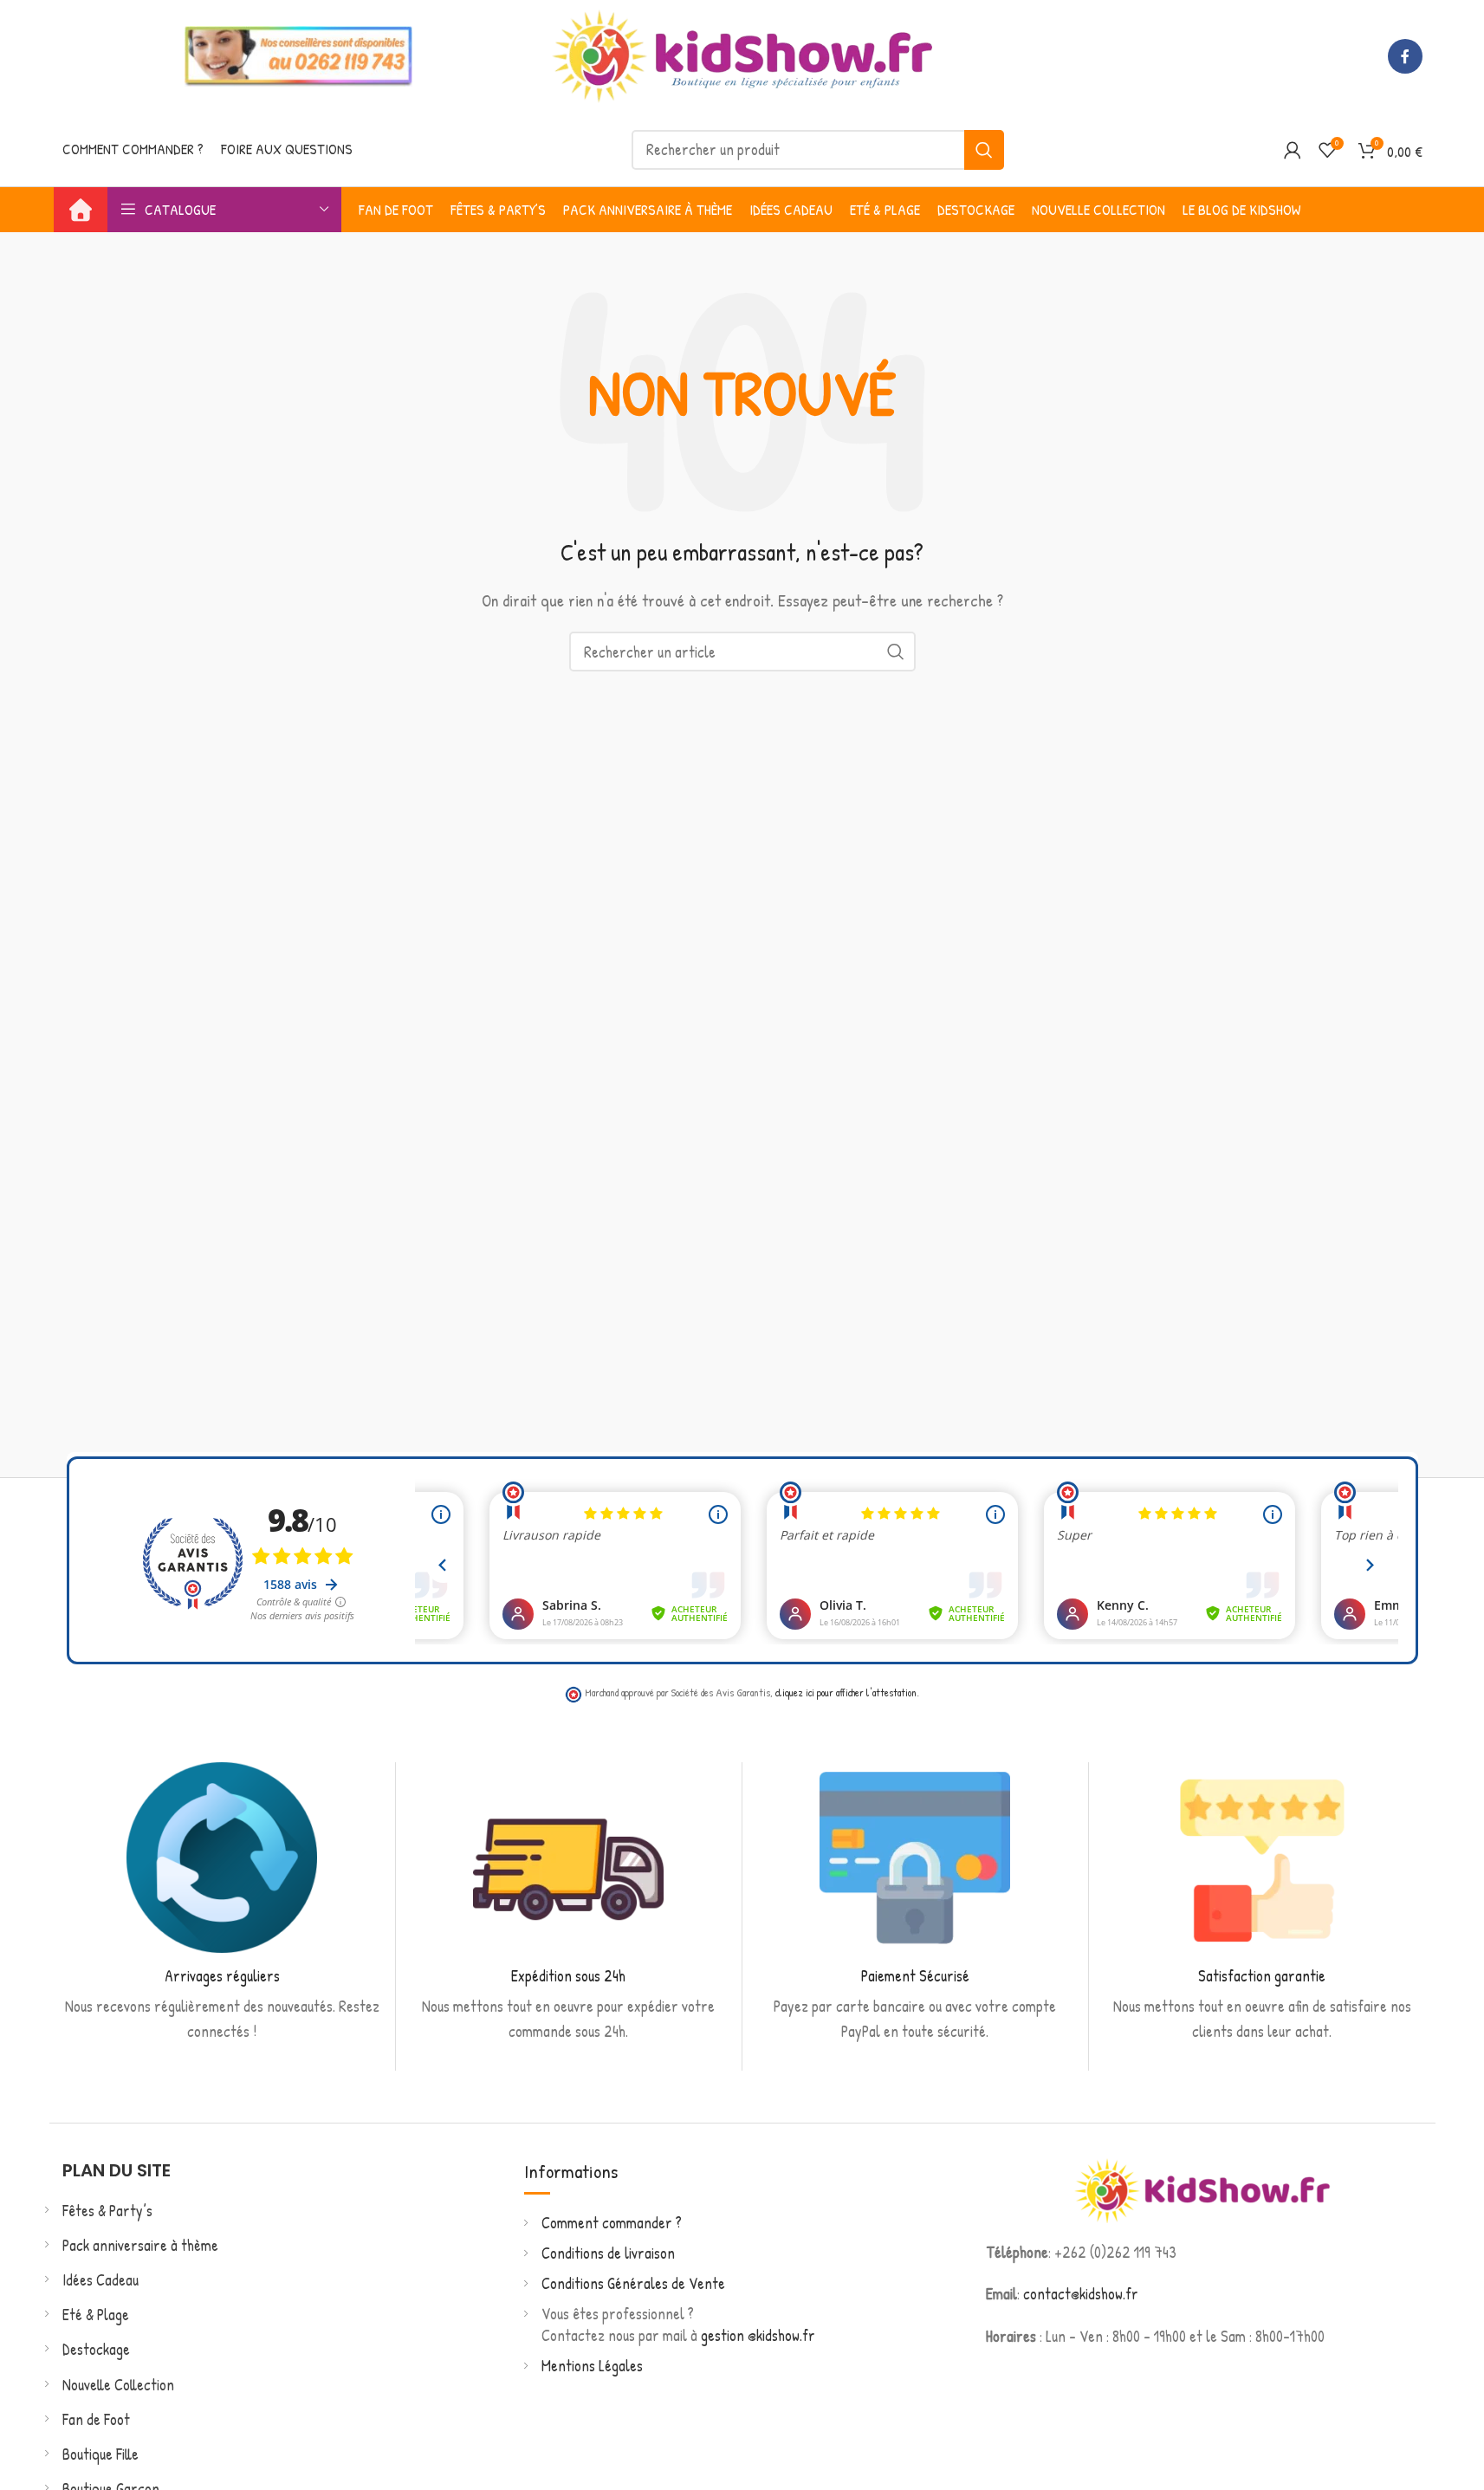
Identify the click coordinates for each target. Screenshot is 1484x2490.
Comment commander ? (612, 2223)
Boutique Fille (100, 2454)
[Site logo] (742, 54)
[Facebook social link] (1405, 56)
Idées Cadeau (100, 2280)
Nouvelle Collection (118, 2385)
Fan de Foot (96, 2419)
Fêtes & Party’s (107, 2211)
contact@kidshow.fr (1081, 2294)
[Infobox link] (222, 1903)
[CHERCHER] (984, 150)
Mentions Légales (592, 2366)
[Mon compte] (1293, 150)
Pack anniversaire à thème (140, 2245)
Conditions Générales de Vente (633, 2283)
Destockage (96, 2349)
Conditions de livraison (608, 2253)
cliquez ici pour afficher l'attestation (846, 1692)
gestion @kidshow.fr (758, 2335)
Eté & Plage (96, 2315)
